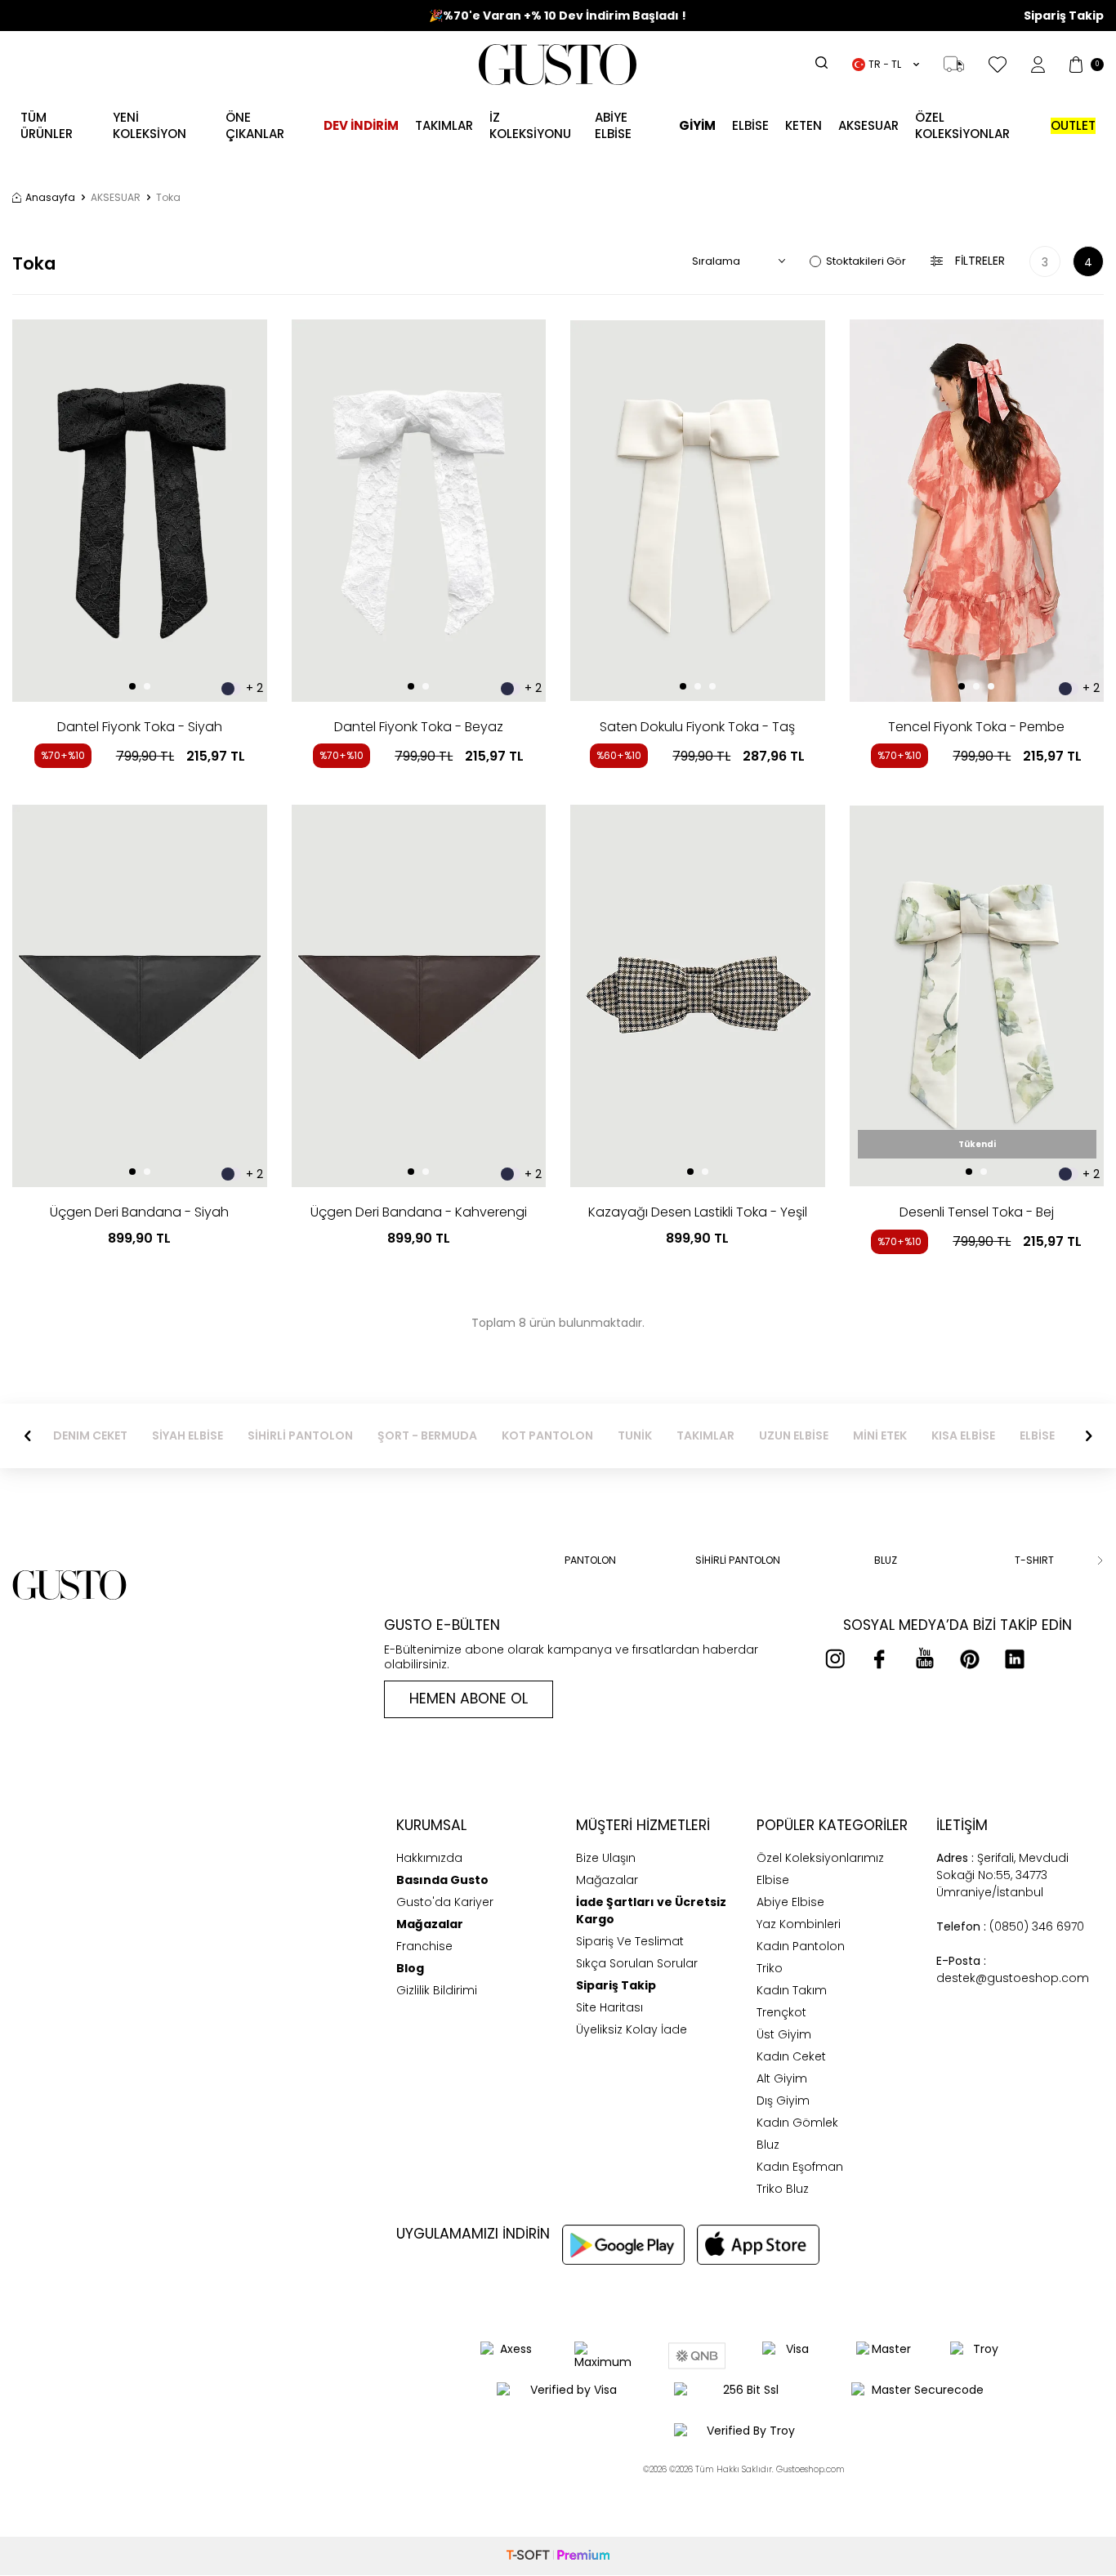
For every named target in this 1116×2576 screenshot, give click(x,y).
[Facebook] (880, 1659)
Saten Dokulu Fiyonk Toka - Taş (697, 727)
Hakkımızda (429, 1858)
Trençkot (781, 2012)
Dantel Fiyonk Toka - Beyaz (419, 727)
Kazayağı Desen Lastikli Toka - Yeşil (698, 1212)
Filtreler (980, 261)
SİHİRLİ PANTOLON (300, 1436)
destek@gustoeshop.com (1013, 1969)
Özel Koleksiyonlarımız (820, 1858)
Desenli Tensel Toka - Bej (977, 1212)
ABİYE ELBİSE (613, 125)
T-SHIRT (1034, 1560)
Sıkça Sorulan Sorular (637, 1963)
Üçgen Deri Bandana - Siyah (139, 1212)
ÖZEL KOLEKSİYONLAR (962, 125)
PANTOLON (590, 1560)
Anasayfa (50, 198)
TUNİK (635, 1436)
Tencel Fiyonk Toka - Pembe (976, 727)
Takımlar (444, 125)
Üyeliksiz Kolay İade (632, 2029)
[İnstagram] (835, 1659)
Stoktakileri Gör (866, 261)
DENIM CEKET (90, 1436)
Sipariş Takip (1064, 16)
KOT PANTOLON (547, 1436)
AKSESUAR (868, 125)
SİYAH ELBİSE (187, 1436)
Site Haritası (609, 2007)
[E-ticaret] (558, 2556)
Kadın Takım (792, 1990)
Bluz (768, 2145)
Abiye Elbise (790, 1902)
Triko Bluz (783, 2189)
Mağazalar (607, 1880)
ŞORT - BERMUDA (427, 1436)
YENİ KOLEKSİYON (150, 125)
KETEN (804, 125)
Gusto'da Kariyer (445, 1902)
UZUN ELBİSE (794, 1436)
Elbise (750, 125)
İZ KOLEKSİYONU (530, 125)
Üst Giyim (784, 2034)
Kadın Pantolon (801, 1946)
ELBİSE (1037, 1436)
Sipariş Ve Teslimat (630, 1941)
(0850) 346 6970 (1010, 1926)
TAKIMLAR (705, 1436)
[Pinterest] (970, 1659)
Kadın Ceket (791, 2056)
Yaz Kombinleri (799, 1924)
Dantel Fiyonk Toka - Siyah (140, 727)
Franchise (424, 1946)
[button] (132, 686)
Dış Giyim (783, 2101)
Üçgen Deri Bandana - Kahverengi (419, 1212)
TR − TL (885, 64)
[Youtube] (925, 1659)
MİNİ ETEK (880, 1436)
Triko (770, 1968)
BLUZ (886, 1560)
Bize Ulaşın (606, 1858)
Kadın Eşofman (800, 2167)
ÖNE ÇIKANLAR (255, 125)
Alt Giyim (782, 2078)
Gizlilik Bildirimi (437, 1990)
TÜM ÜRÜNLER (47, 125)
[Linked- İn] (1015, 1659)
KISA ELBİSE (963, 1436)
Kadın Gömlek (797, 2123)
